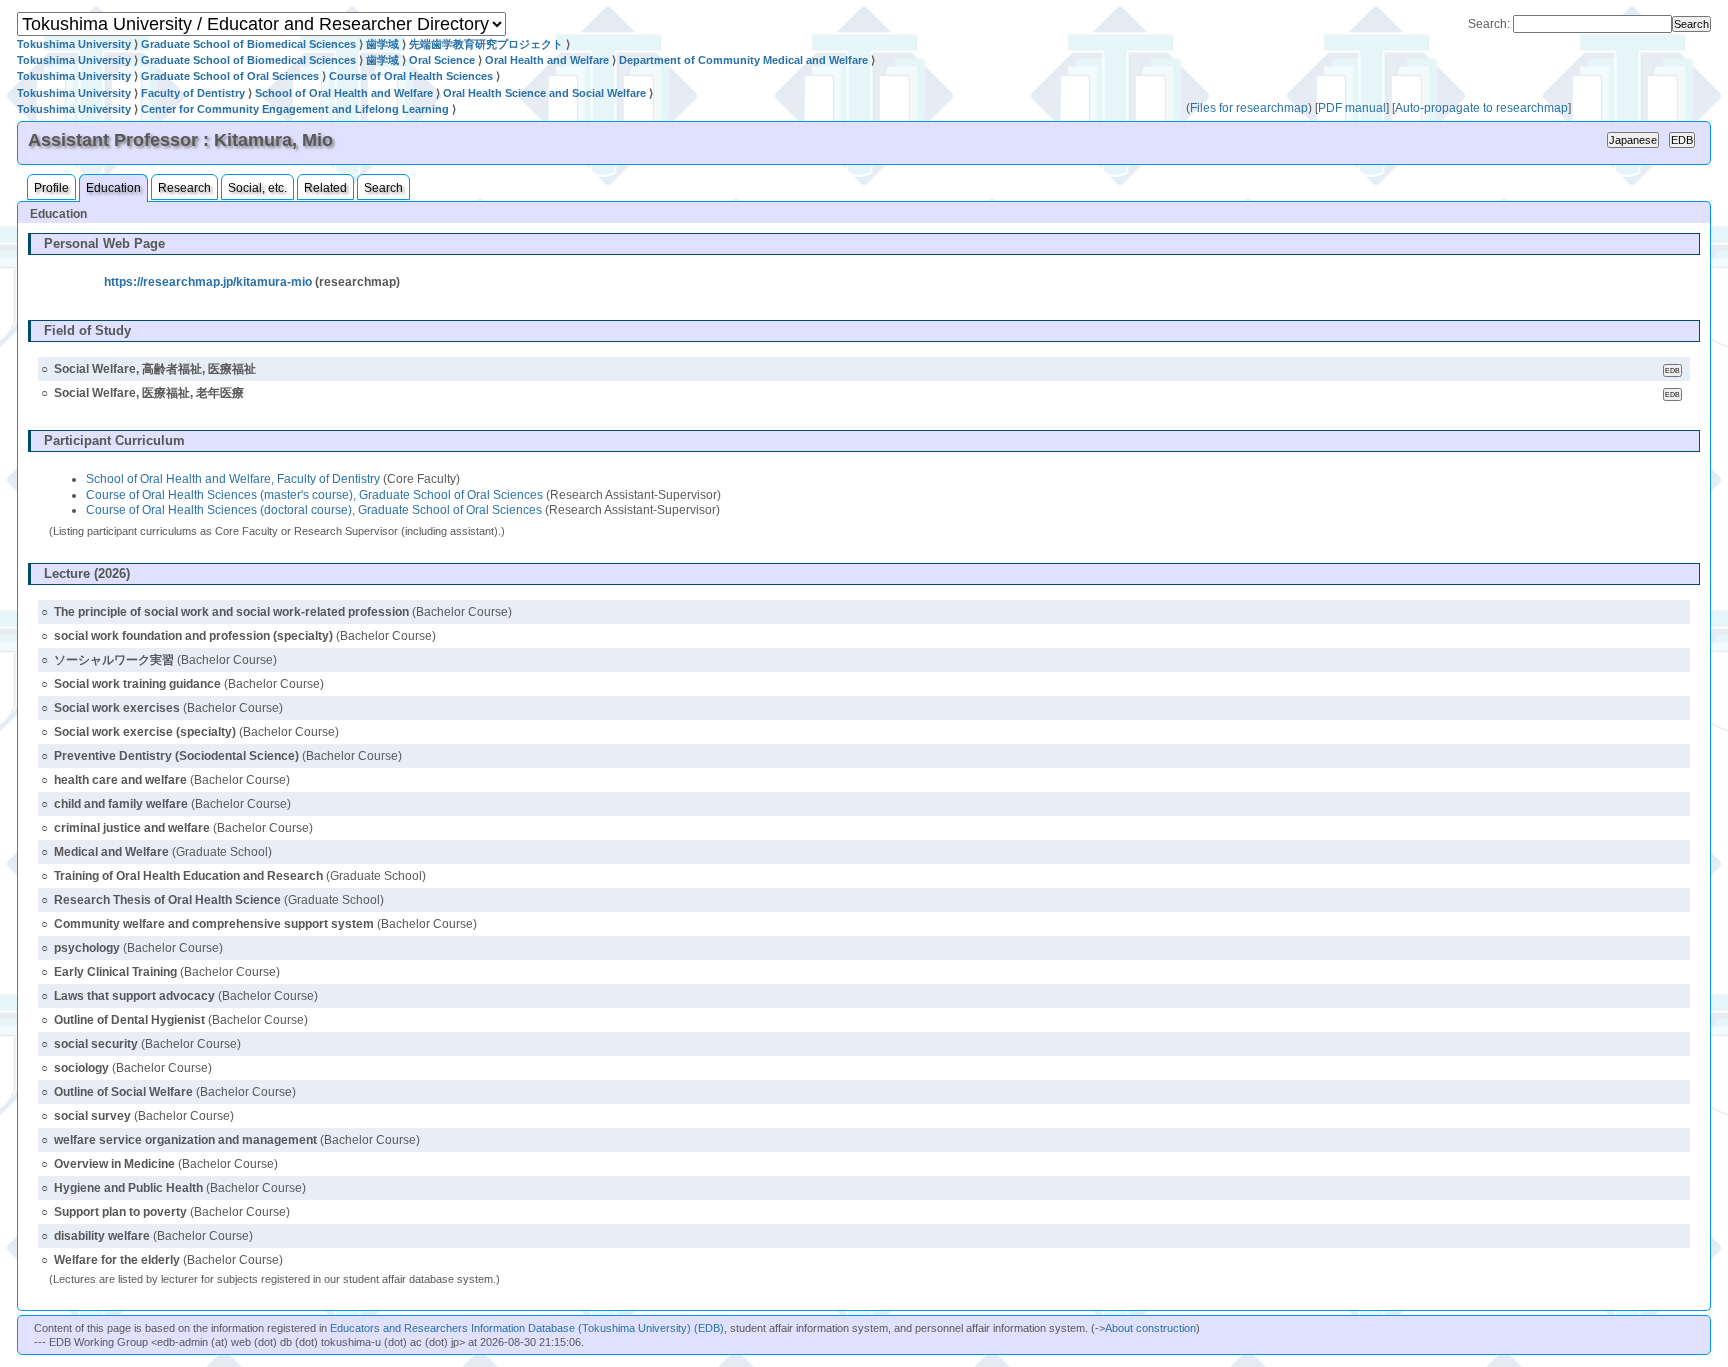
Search (383, 188)
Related (325, 188)
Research (184, 188)
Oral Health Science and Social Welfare (544, 93)
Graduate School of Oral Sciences (230, 76)
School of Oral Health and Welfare (344, 93)
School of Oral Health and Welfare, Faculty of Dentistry (233, 479)
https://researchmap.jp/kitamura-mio (208, 282)
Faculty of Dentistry (193, 93)
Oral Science (442, 60)
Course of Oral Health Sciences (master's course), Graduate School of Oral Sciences (314, 495)
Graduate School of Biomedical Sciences (248, 44)
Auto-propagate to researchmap (1481, 108)
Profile (51, 188)
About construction (1150, 1328)
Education (113, 188)
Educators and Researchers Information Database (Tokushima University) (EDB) (527, 1328)
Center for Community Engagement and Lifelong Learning (295, 109)
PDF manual (1352, 108)
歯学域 (382, 44)
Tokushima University (74, 44)
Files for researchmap (1249, 108)
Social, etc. (257, 188)
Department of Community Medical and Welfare (743, 60)
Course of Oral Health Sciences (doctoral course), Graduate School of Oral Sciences (314, 510)
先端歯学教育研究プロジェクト (486, 44)
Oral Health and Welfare (547, 60)
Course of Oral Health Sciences (411, 76)
